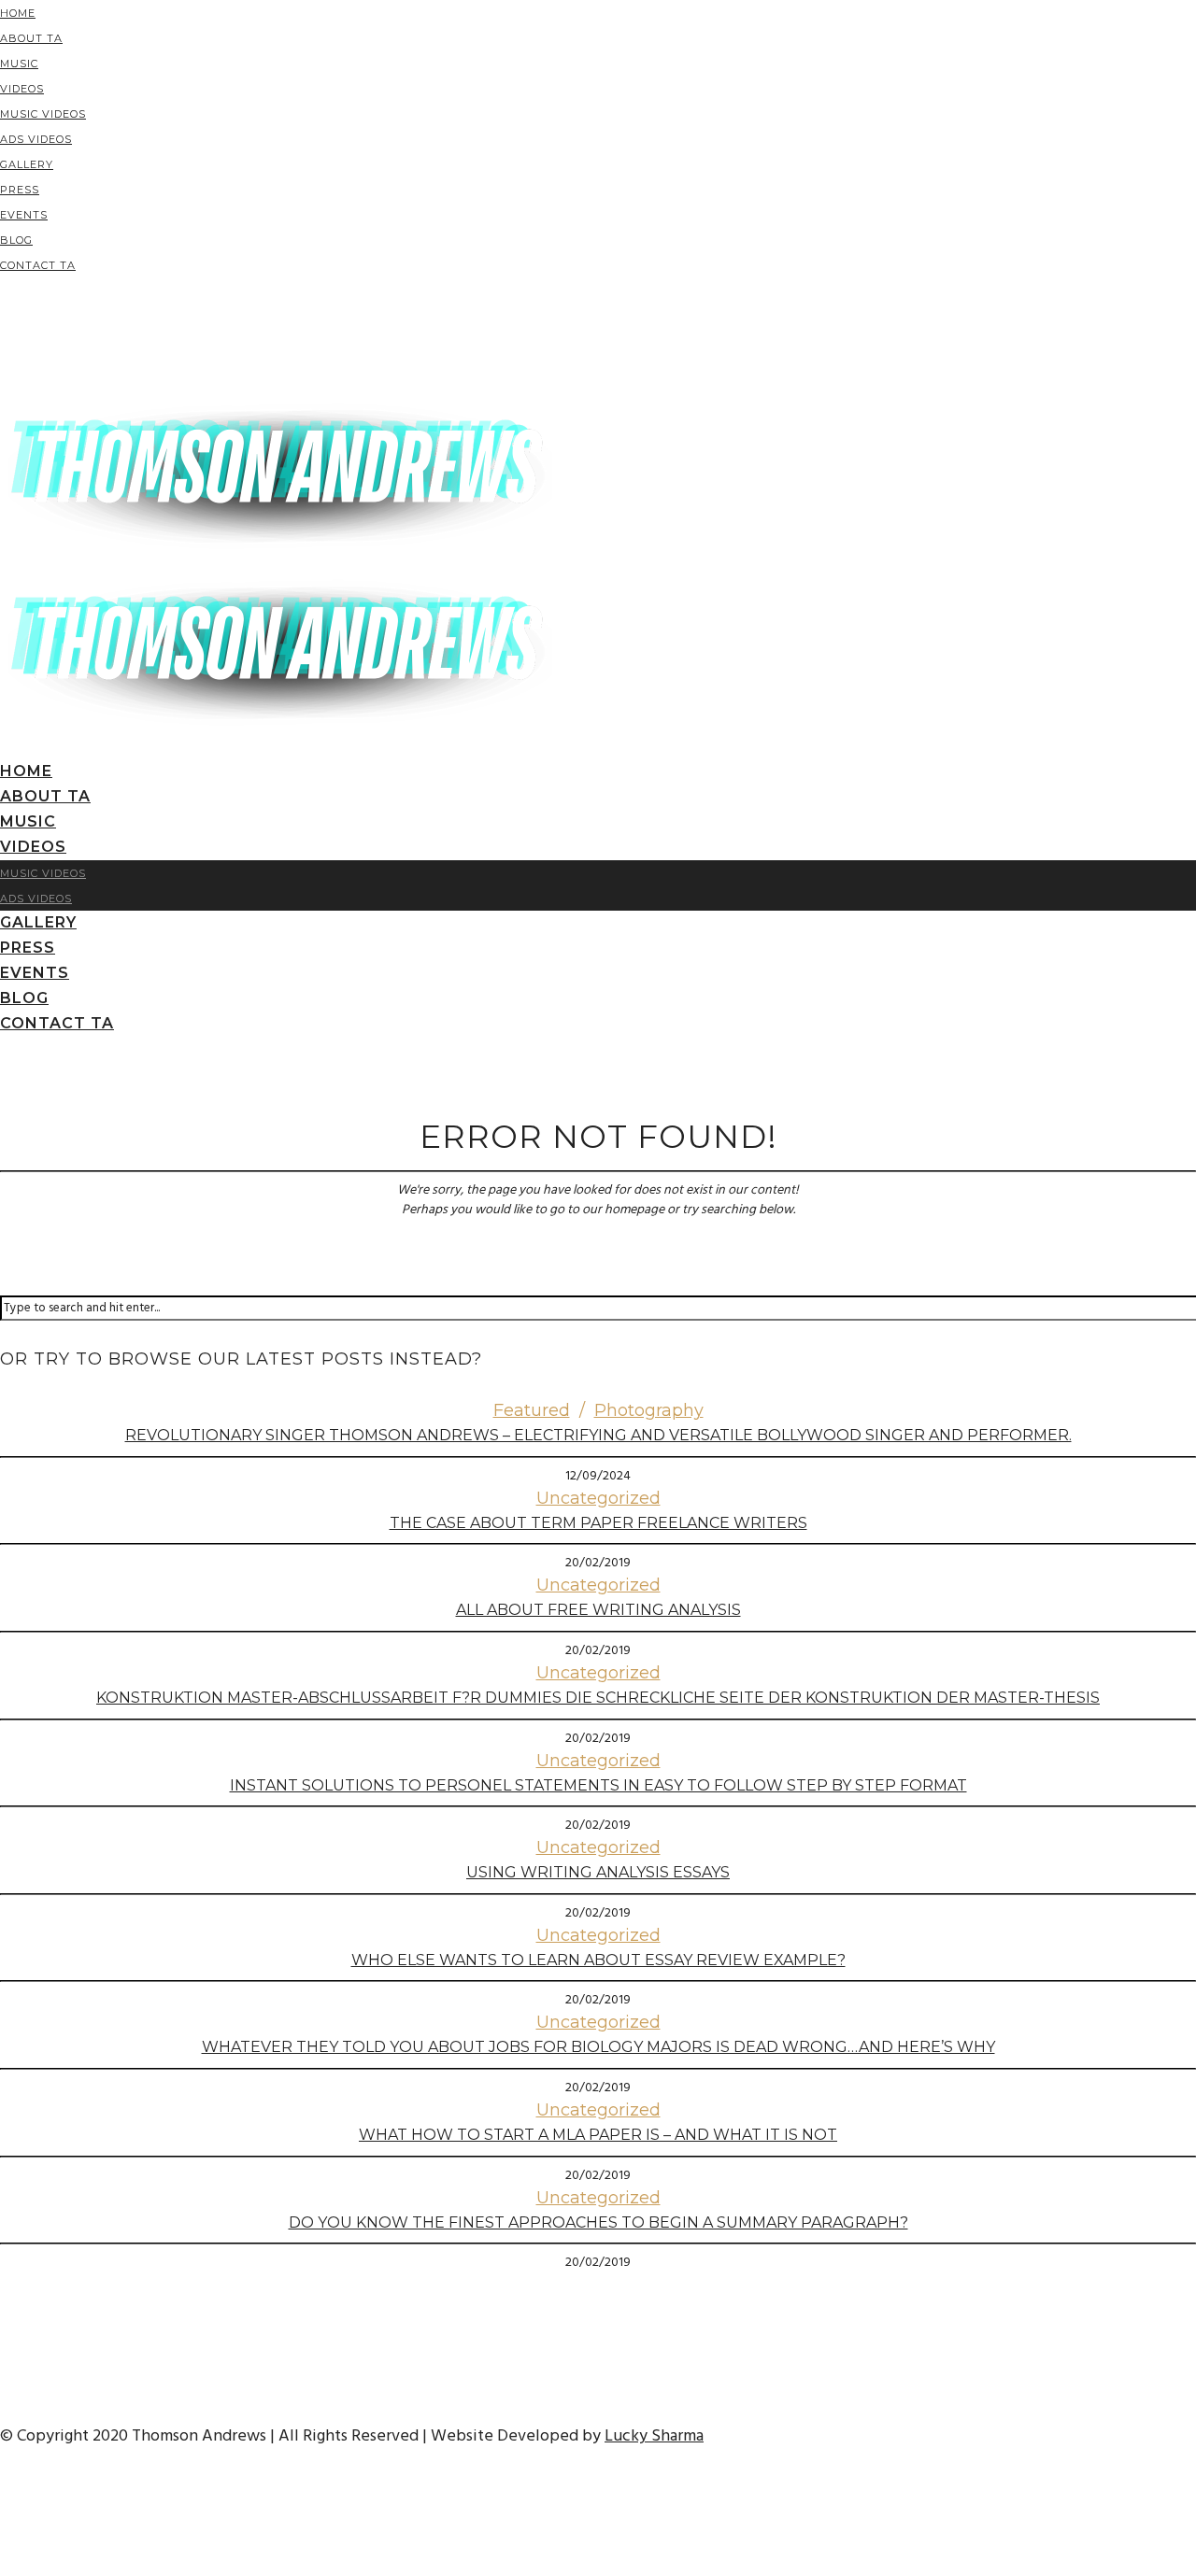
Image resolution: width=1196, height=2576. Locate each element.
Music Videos (43, 114)
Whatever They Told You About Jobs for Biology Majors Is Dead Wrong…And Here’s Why (598, 2047)
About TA (31, 38)
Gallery (27, 164)
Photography (649, 1410)
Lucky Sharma (654, 2436)
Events (24, 215)
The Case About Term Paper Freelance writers (598, 1523)
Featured (532, 1410)
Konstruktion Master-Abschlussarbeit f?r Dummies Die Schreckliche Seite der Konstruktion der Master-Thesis (598, 1698)
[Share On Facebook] (3, 2487)
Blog (16, 240)
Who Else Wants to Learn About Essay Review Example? (598, 1960)
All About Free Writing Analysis (598, 1610)
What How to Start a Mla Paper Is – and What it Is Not (598, 2135)
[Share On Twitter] (3, 2512)
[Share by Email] (3, 2562)
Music (19, 64)
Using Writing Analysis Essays (598, 1872)
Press (20, 190)
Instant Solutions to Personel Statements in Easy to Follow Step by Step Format (598, 1785)
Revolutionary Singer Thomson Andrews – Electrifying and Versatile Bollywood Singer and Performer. (598, 1435)
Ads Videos (36, 139)
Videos (22, 89)
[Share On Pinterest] (3, 2537)
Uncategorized (598, 1498)
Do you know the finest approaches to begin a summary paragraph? (598, 2222)
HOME (18, 13)
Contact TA (38, 265)
